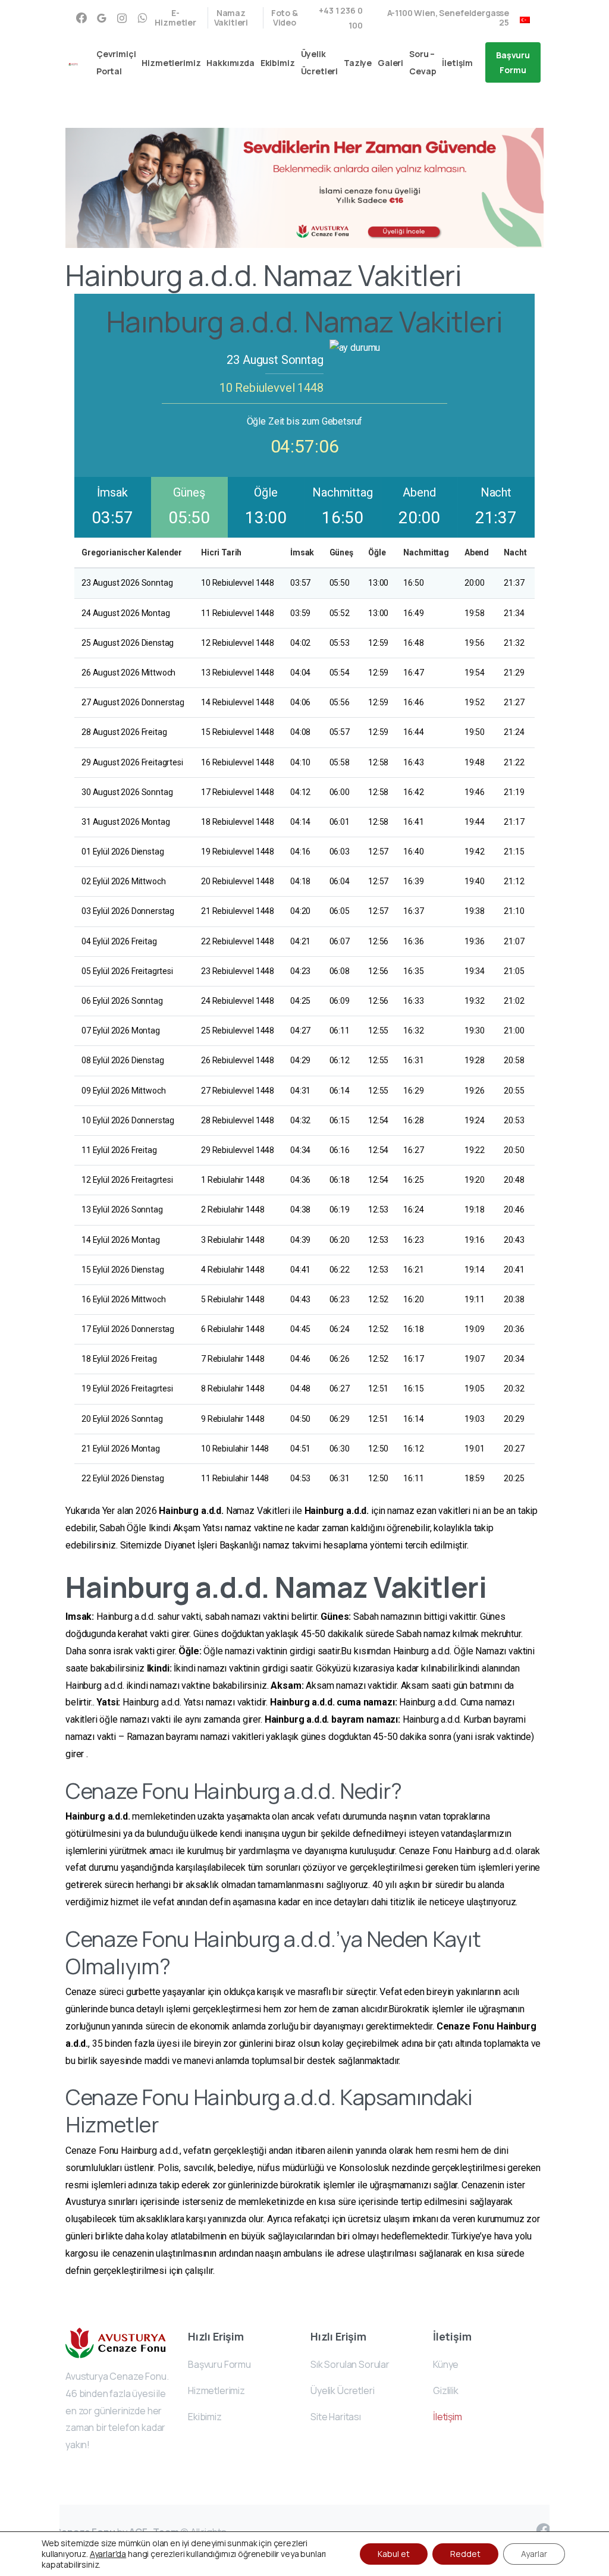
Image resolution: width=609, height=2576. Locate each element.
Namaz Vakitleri (231, 18)
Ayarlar (534, 2554)
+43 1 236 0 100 (340, 18)
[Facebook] (81, 18)
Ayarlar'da (108, 2554)
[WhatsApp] (142, 18)
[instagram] (122, 18)
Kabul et (394, 2554)
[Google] (102, 18)
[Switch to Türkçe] (525, 18)
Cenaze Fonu (465, 2026)
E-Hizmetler (175, 18)
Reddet (465, 2554)
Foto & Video (285, 18)
